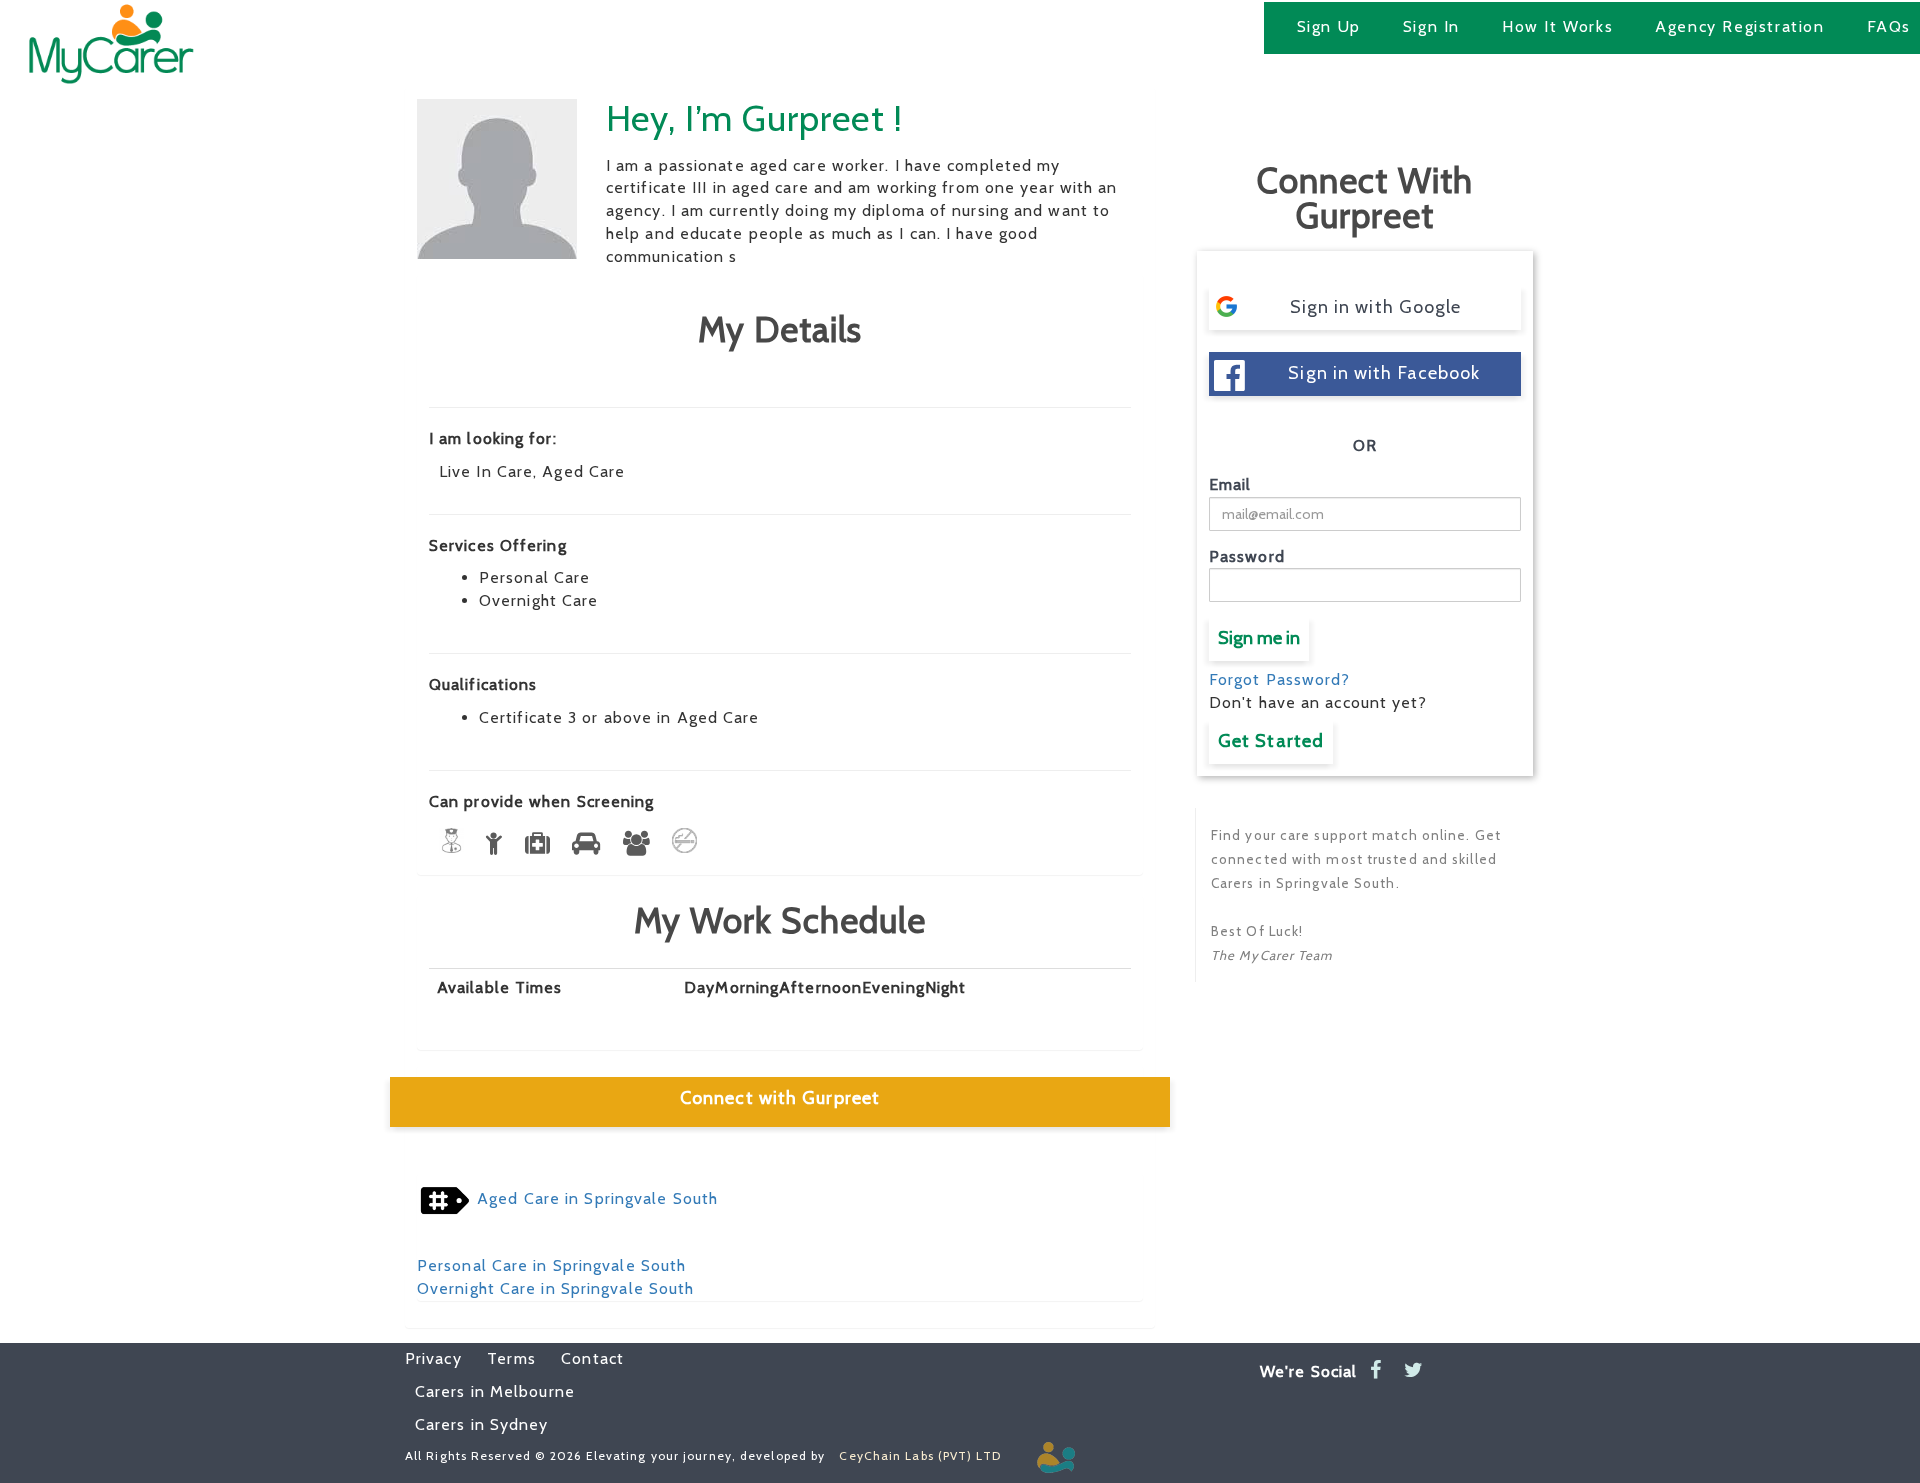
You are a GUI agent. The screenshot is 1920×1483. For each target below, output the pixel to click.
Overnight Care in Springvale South (555, 1288)
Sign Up (1329, 26)
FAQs (1889, 26)
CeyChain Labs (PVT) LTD (919, 1455)
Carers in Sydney (482, 1424)
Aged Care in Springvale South (597, 1198)
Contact (582, 1358)
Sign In (1431, 26)
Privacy (433, 1358)
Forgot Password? (1280, 679)
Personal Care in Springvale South (551, 1265)
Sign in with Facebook (1384, 373)
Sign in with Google (1376, 307)
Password (1247, 556)
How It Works (1557, 26)
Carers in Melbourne (495, 1391)
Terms (501, 1358)
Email (1230, 484)
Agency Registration (1739, 26)
